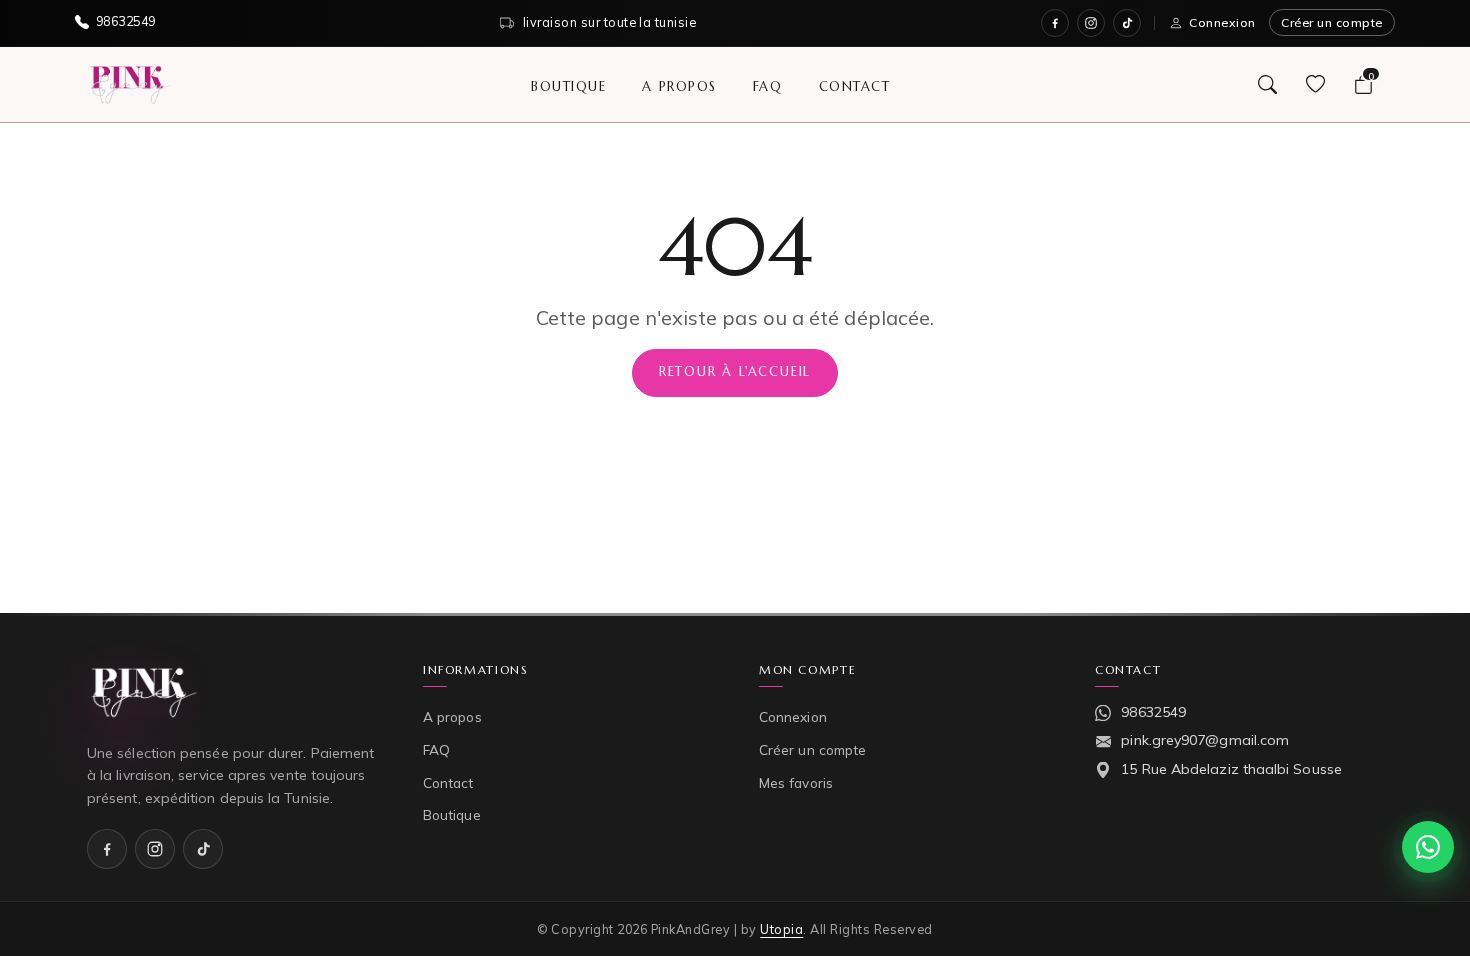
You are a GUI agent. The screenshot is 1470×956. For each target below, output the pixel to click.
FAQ (768, 85)
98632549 (1153, 712)
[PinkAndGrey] (131, 84)
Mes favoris (796, 782)
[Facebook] (1055, 23)
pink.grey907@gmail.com (1205, 740)
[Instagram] (1091, 23)
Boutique (568, 85)
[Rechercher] (1267, 84)
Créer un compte (1332, 22)
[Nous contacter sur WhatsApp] (1428, 847)
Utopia (781, 929)
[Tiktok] (1127, 23)
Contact (855, 85)
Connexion (1222, 22)
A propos (679, 85)
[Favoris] (1315, 84)
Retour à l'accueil (735, 372)
